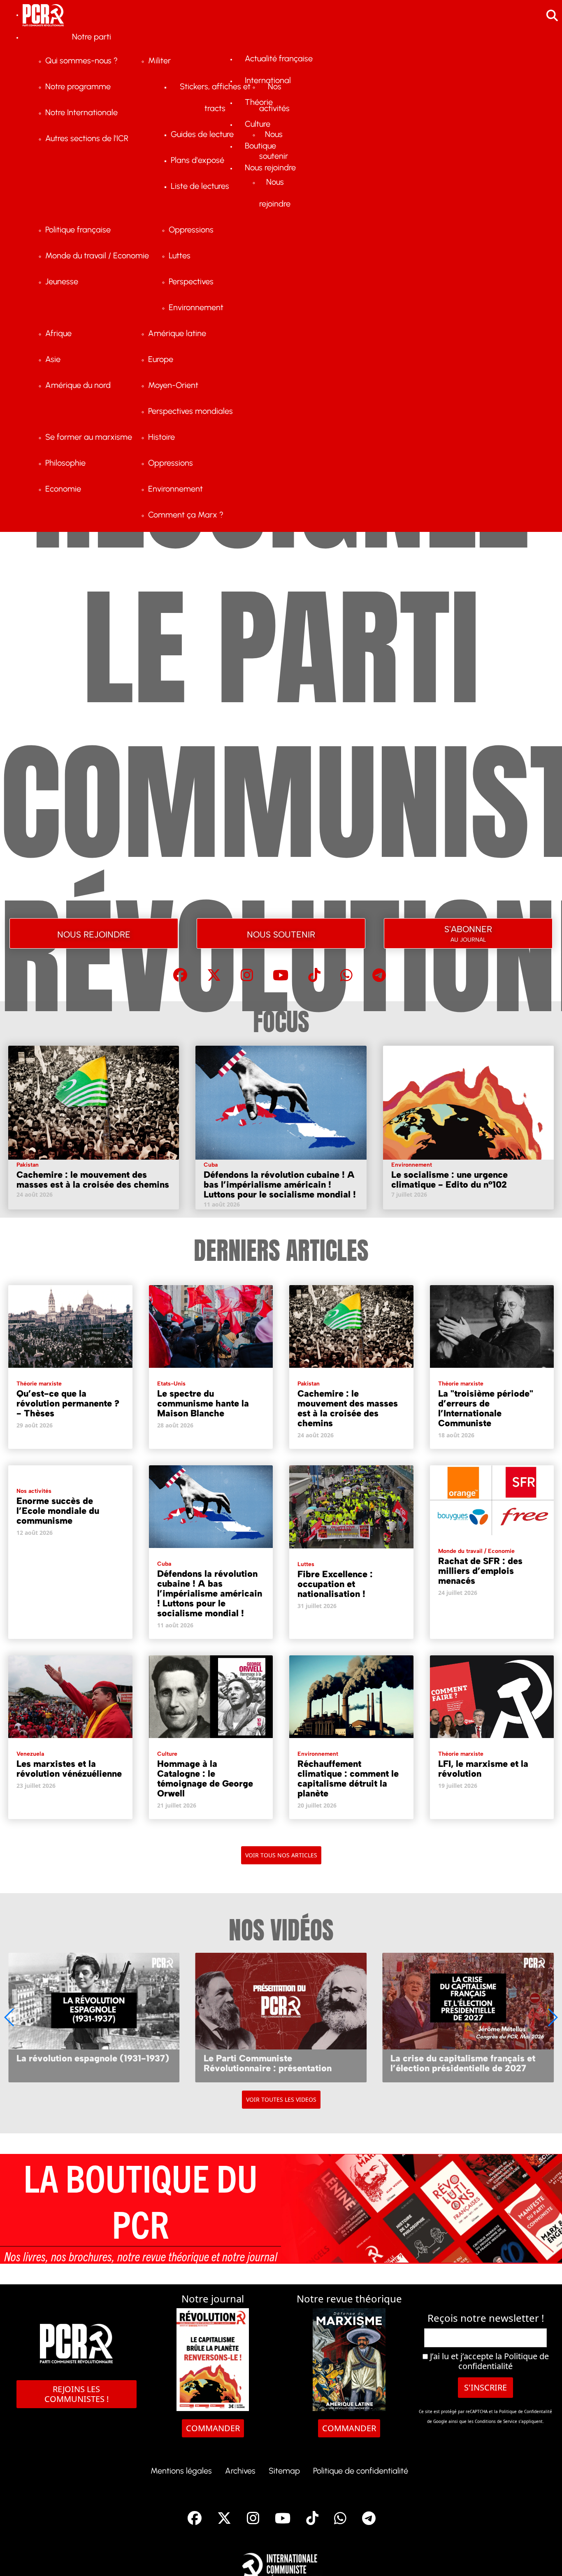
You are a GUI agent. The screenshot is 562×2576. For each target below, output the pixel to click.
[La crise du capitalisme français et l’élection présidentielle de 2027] (281, 2017)
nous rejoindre (94, 933)
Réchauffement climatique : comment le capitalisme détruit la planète (348, 1779)
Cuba (211, 1165)
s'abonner (468, 932)
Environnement (412, 1165)
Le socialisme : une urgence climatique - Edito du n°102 (449, 1180)
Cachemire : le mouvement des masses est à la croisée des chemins (93, 1180)
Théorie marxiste (39, 1384)
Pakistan (28, 1165)
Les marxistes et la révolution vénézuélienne (69, 1769)
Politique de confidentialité (504, 2361)
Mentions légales (181, 2471)
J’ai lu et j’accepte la (488, 2361)
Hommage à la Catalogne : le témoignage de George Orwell (205, 1779)
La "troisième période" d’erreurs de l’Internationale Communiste (486, 1408)
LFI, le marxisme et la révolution (483, 1769)
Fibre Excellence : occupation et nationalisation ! (335, 1584)
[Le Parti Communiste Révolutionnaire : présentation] (94, 2017)
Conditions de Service (496, 2421)
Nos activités (34, 1491)
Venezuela (30, 1754)
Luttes (306, 1564)
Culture (167, 1754)
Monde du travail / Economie (476, 1551)
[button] (552, 2017)
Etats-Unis (171, 1384)
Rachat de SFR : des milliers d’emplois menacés (480, 1571)
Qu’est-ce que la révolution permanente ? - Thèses (68, 1403)
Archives (240, 2471)
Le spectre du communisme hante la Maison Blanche (203, 1403)
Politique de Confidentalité (526, 2411)
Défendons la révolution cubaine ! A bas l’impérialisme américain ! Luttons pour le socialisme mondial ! (280, 1185)
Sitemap (284, 2471)
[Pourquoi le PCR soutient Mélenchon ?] (468, 2017)
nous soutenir (281, 933)
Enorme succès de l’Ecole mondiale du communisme (58, 1511)
